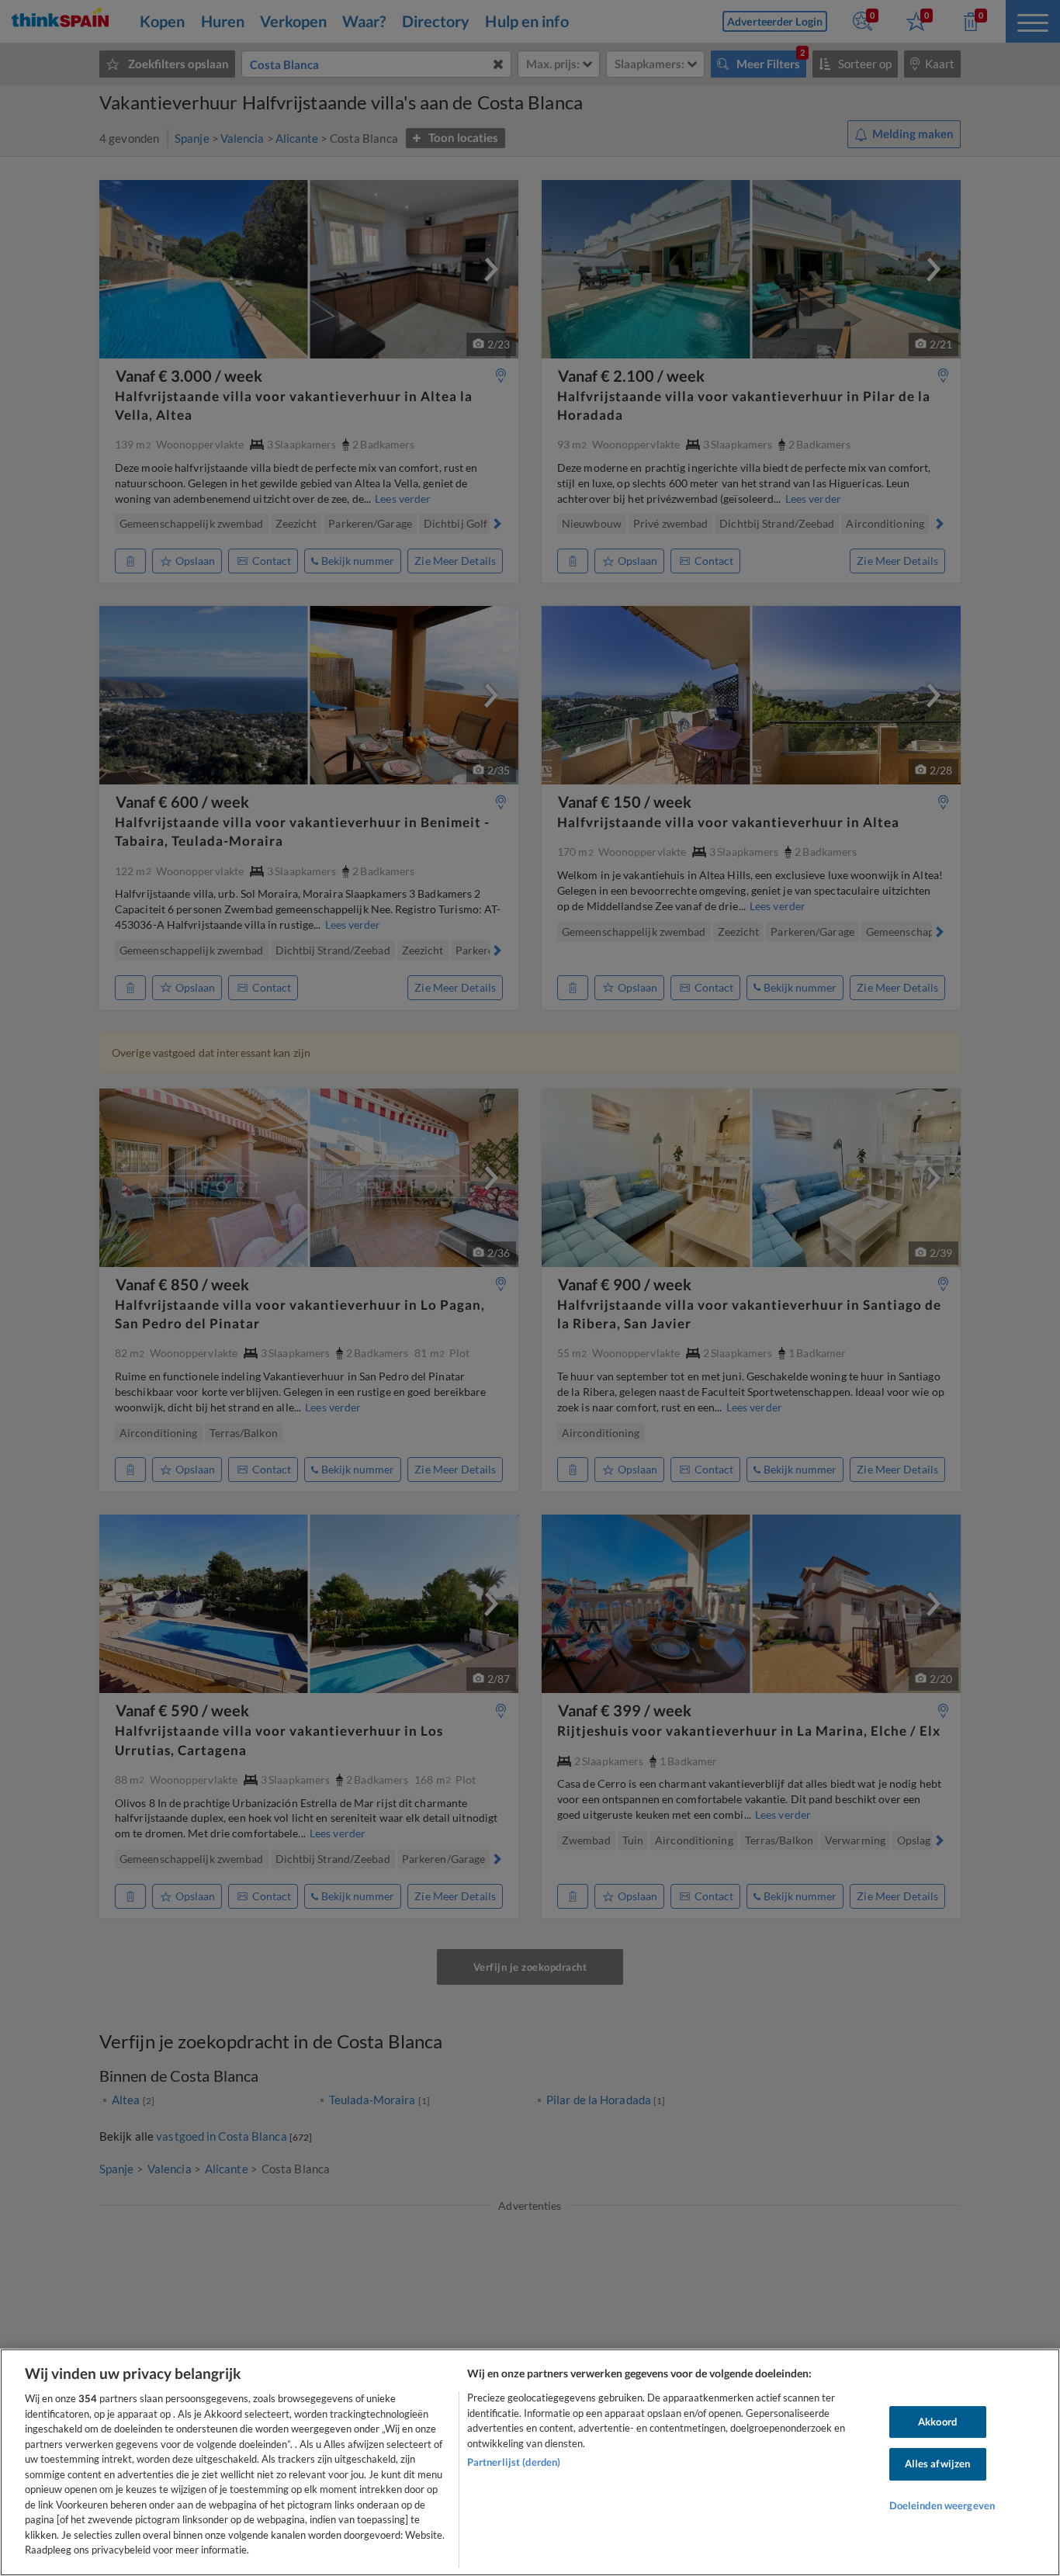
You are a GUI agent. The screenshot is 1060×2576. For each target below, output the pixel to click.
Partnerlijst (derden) (514, 2462)
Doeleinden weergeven (942, 2505)
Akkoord (937, 2422)
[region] (530, 2462)
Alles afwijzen (938, 2463)
